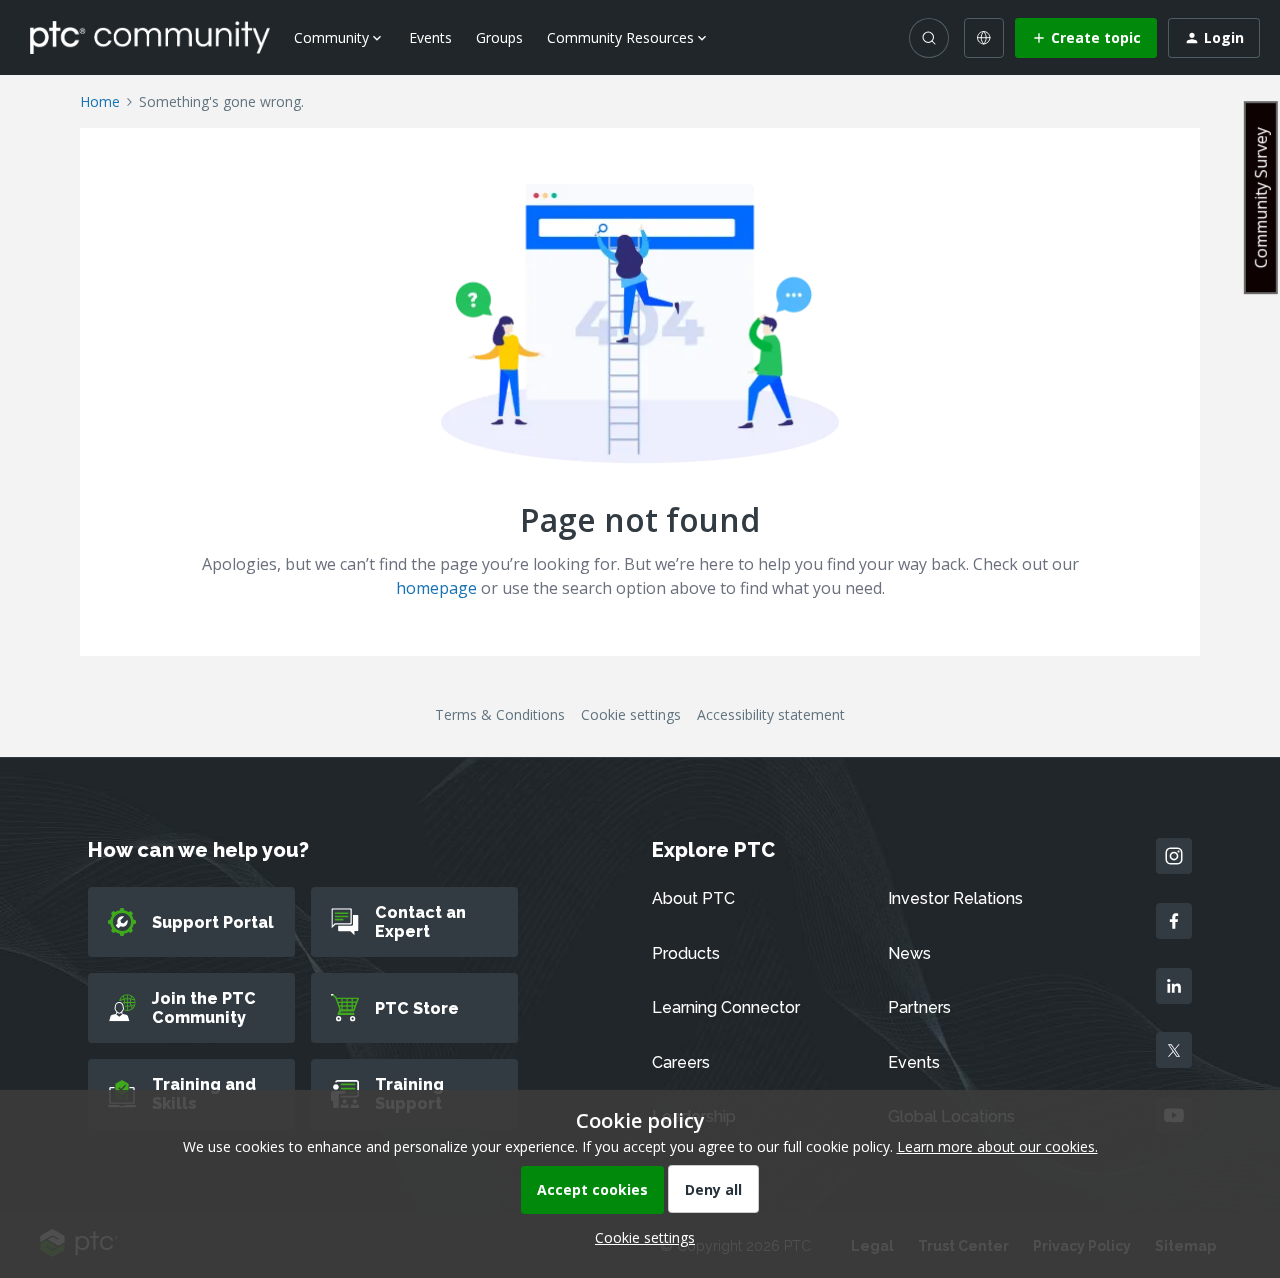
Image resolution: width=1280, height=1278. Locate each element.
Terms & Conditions (500, 714)
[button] (1086, 38)
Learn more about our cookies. (997, 1146)
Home (100, 101)
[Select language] (984, 38)
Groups (499, 37)
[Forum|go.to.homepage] (150, 37)
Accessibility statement (771, 714)
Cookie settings (631, 714)
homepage (436, 588)
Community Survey (1261, 197)
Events (430, 37)
